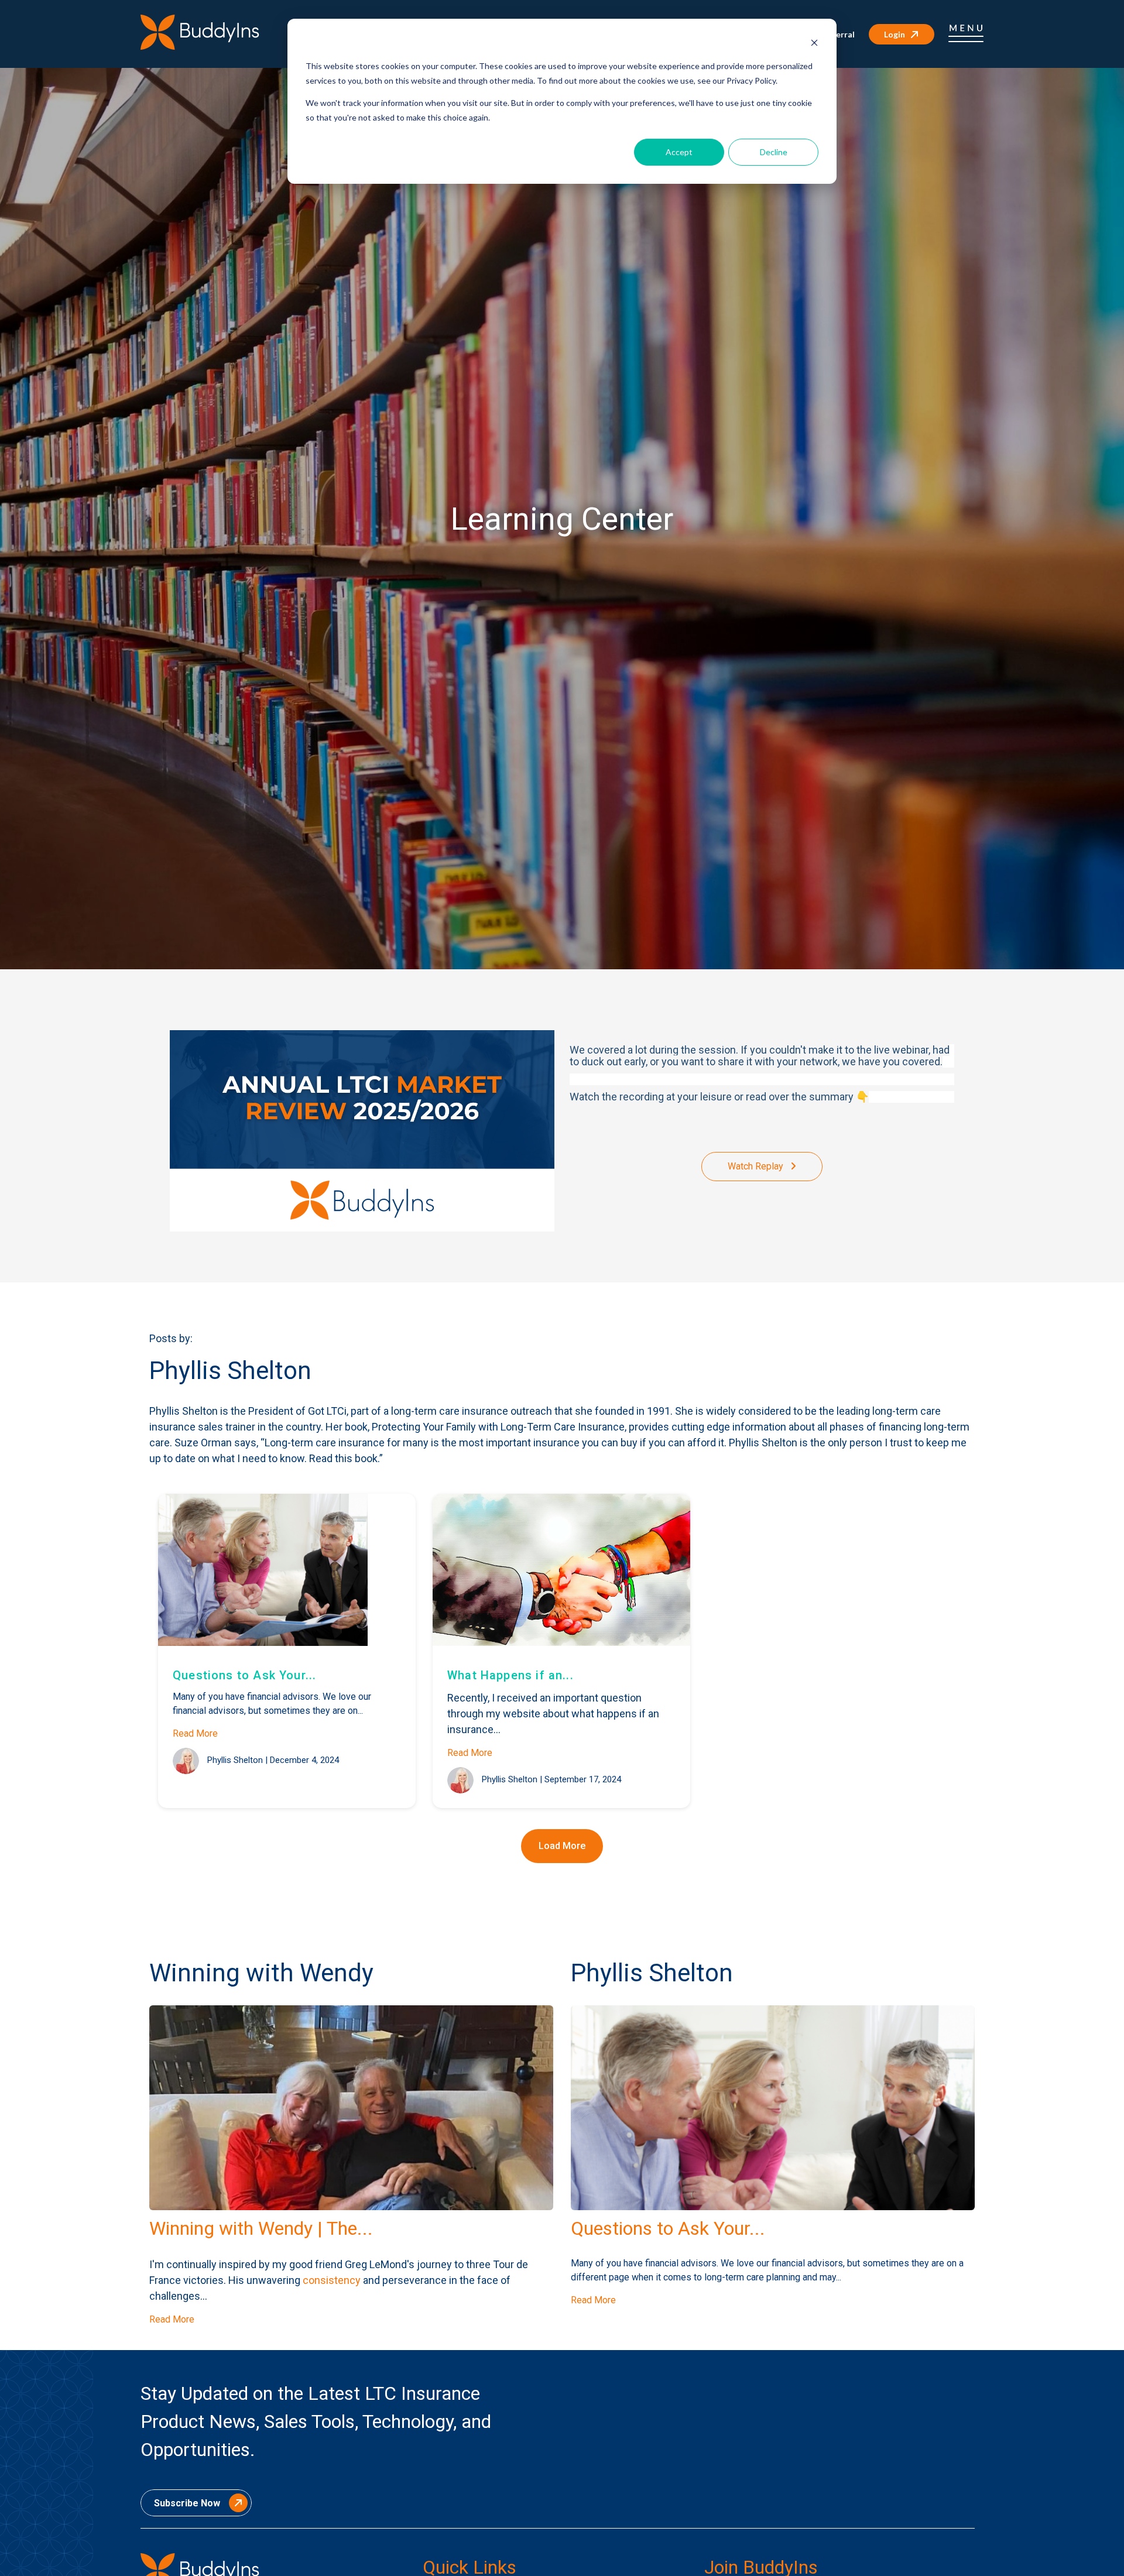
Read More (195, 1733)
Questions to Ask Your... (244, 1675)
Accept (679, 152)
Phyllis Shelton (235, 1760)
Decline (774, 152)
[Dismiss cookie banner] (814, 44)
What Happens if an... (510, 1675)
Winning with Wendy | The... (261, 2228)
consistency (332, 2280)
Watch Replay (757, 1166)
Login (895, 34)
